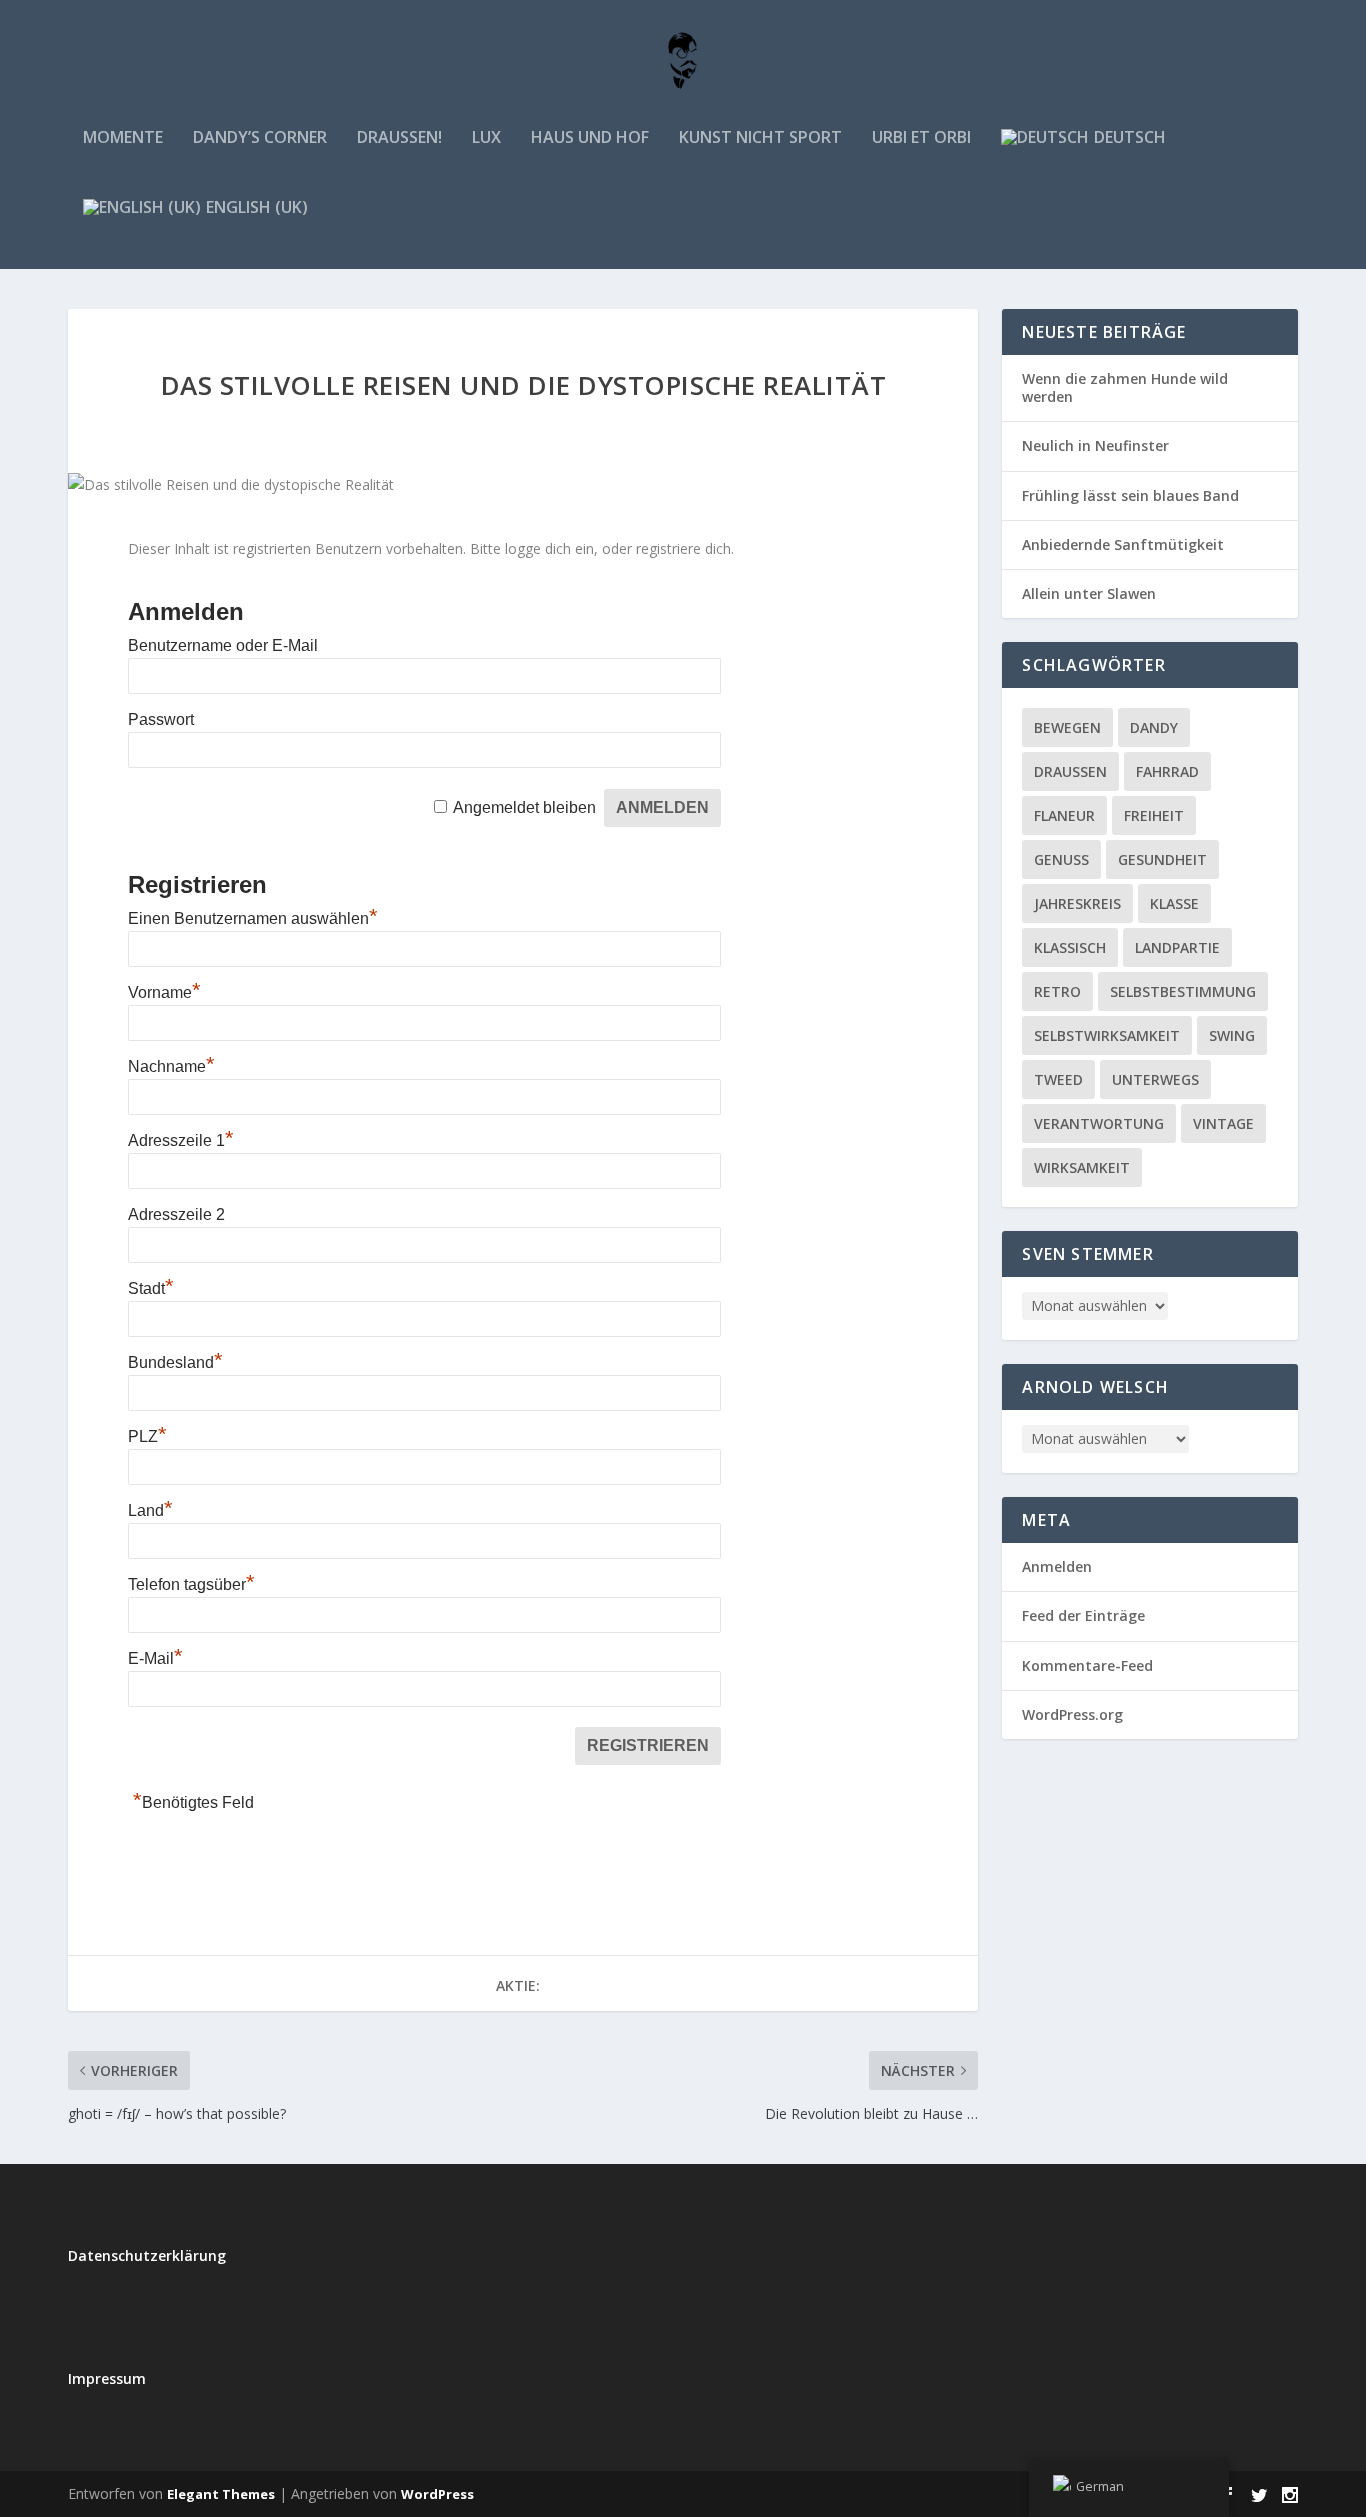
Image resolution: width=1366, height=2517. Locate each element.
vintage (1223, 1123)
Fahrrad (1167, 771)
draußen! (399, 138)
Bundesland (175, 1362)
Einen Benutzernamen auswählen (253, 918)
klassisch (1070, 947)
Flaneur (1064, 815)
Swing (1232, 1035)
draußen (1070, 771)
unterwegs (1155, 1079)
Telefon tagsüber (191, 1584)
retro (1057, 991)
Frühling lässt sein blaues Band (1130, 495)
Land (150, 1510)
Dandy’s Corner (260, 138)
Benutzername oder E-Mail (223, 645)
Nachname (171, 1066)
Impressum (107, 2378)
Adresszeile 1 (181, 1140)
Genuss (1061, 859)
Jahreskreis (1077, 903)
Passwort (161, 719)
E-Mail (155, 1658)
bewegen (1067, 727)
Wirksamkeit (1082, 1167)
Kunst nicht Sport (760, 138)
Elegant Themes (221, 2494)
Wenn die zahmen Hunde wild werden (1125, 387)
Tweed (1058, 1079)
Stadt (151, 1288)
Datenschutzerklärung (147, 2255)
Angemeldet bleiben (524, 807)
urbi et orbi (921, 138)
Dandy (1154, 727)
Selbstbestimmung (1183, 991)
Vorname (164, 992)
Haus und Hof (590, 138)
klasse (1174, 903)
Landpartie (1177, 947)
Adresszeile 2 (176, 1214)
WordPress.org (1072, 1714)
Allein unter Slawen (1089, 593)
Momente (123, 138)
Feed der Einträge (1083, 1615)
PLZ (147, 1436)
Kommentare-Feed (1087, 1665)
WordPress (437, 2494)
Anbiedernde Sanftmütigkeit (1123, 544)
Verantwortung (1099, 1123)
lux (486, 138)
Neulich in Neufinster (1095, 445)
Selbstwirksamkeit (1107, 1035)
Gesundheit (1162, 859)
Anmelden (1057, 1566)
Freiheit (1154, 815)
